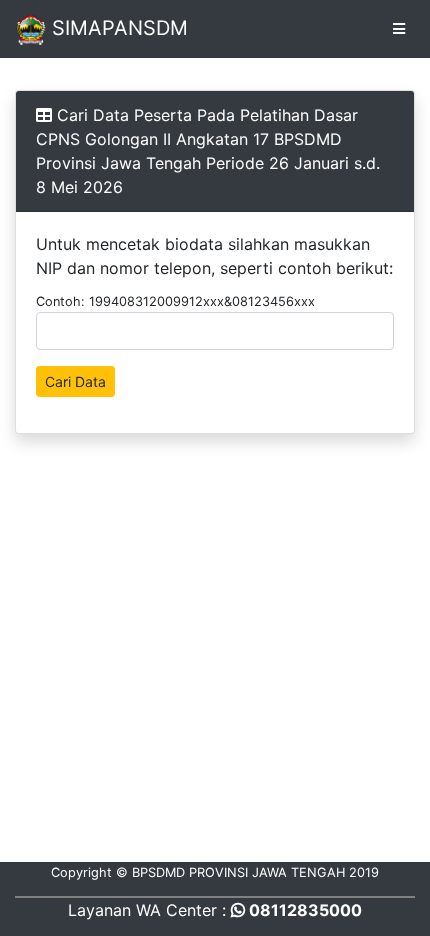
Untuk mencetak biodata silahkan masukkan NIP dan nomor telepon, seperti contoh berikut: (214, 256)
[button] (376, 29)
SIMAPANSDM (117, 28)
